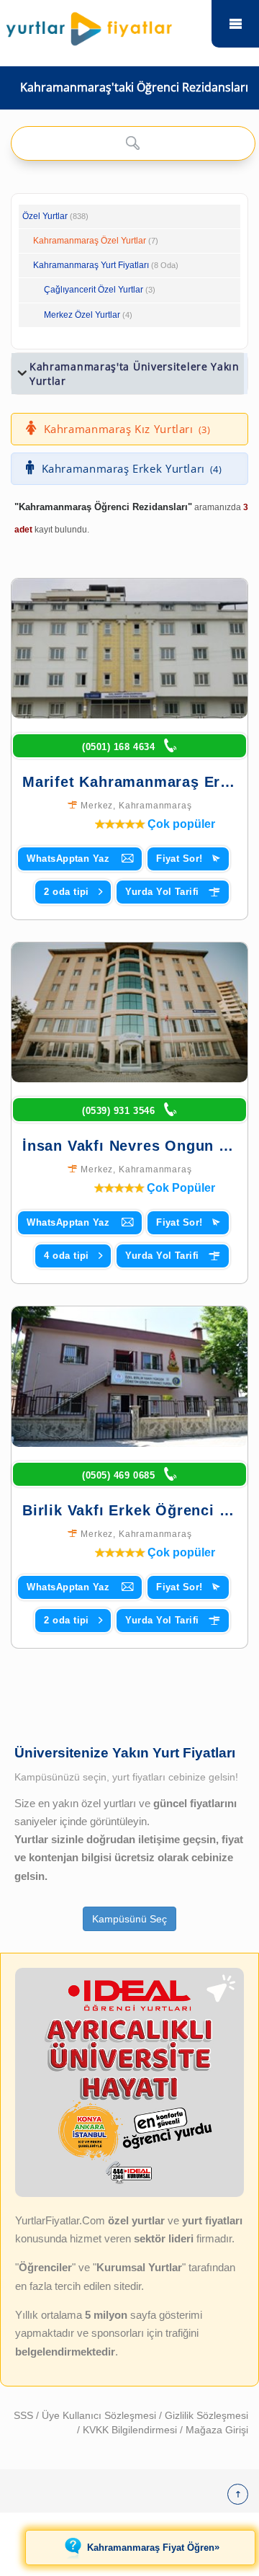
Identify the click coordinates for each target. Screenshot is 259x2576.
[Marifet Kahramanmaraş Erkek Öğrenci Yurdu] (129, 649)
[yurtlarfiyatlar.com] (107, 25)
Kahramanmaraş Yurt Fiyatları (106, 265)
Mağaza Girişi (217, 2430)
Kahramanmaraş (155, 806)
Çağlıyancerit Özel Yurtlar (94, 290)
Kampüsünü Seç (129, 1919)
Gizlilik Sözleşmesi (206, 2415)
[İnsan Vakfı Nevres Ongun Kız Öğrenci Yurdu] (129, 1012)
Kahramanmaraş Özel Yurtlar (90, 241)
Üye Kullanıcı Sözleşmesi (100, 2415)
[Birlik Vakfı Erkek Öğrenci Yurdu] (129, 1376)
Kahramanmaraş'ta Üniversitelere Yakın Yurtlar (135, 374)
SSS (25, 2415)
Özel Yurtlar (45, 216)
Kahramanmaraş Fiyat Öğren (153, 2547)
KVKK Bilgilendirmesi (131, 2430)
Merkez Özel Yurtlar (82, 315)
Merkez (97, 806)
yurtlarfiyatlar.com (235, 24)
